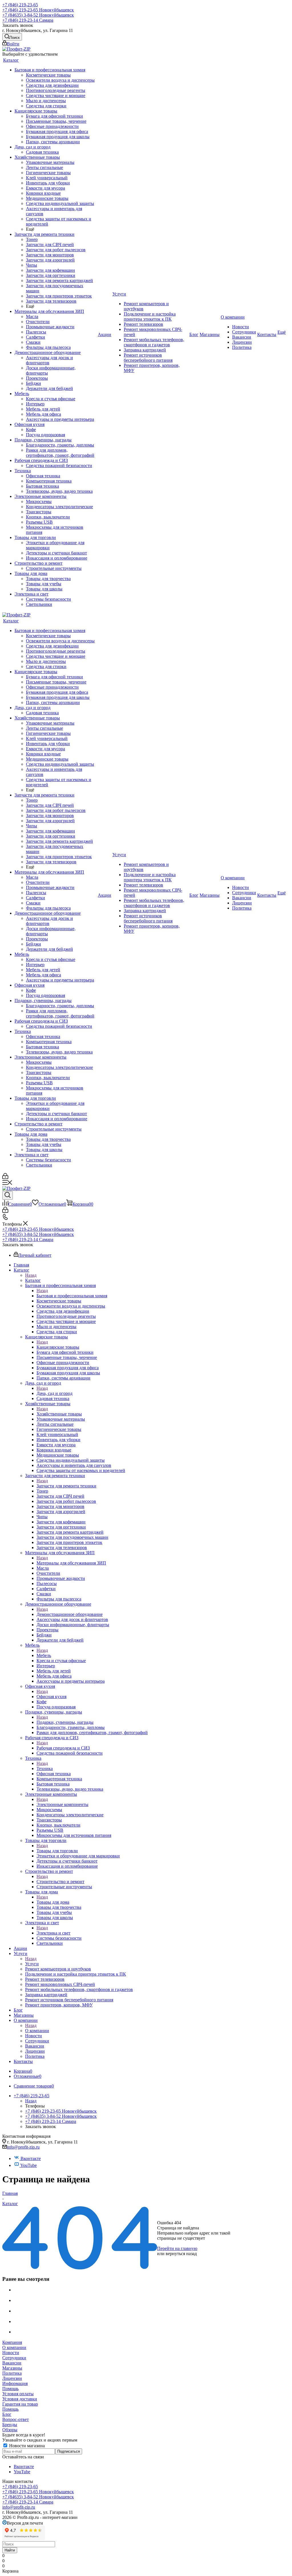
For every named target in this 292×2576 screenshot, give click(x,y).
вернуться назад (181, 2254)
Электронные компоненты (62, 1804)
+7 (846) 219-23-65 (20, 5)
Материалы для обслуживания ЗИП (71, 1563)
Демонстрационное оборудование (70, 1614)
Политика (12, 2373)
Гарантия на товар (20, 2404)
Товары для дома (53, 1902)
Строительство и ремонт (60, 1882)
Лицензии (12, 2378)
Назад (31, 1275)
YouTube (28, 2165)
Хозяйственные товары (59, 1414)
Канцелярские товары (58, 1347)
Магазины (12, 2368)
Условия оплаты (18, 2394)
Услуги (32, 1964)
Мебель (44, 1655)
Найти (10, 2550)
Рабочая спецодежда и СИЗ (63, 1748)
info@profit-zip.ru (23, 2147)
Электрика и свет (53, 1933)
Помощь (10, 2389)
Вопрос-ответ (16, 2419)
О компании (37, 2031)
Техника (45, 1768)
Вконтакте (30, 2158)
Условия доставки (20, 2399)
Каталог (33, 1280)
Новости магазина (26, 2446)
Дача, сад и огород (54, 1393)
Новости (11, 2353)
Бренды (10, 2425)
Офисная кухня (51, 1697)
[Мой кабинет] (5, 1178)
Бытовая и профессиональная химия (72, 1296)
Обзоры (10, 2430)
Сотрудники (14, 2358)
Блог (7, 2414)
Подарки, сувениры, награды (65, 1722)
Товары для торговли (57, 1851)
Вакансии (12, 2363)
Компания (12, 2342)
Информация (15, 2383)
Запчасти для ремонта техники (66, 1486)
